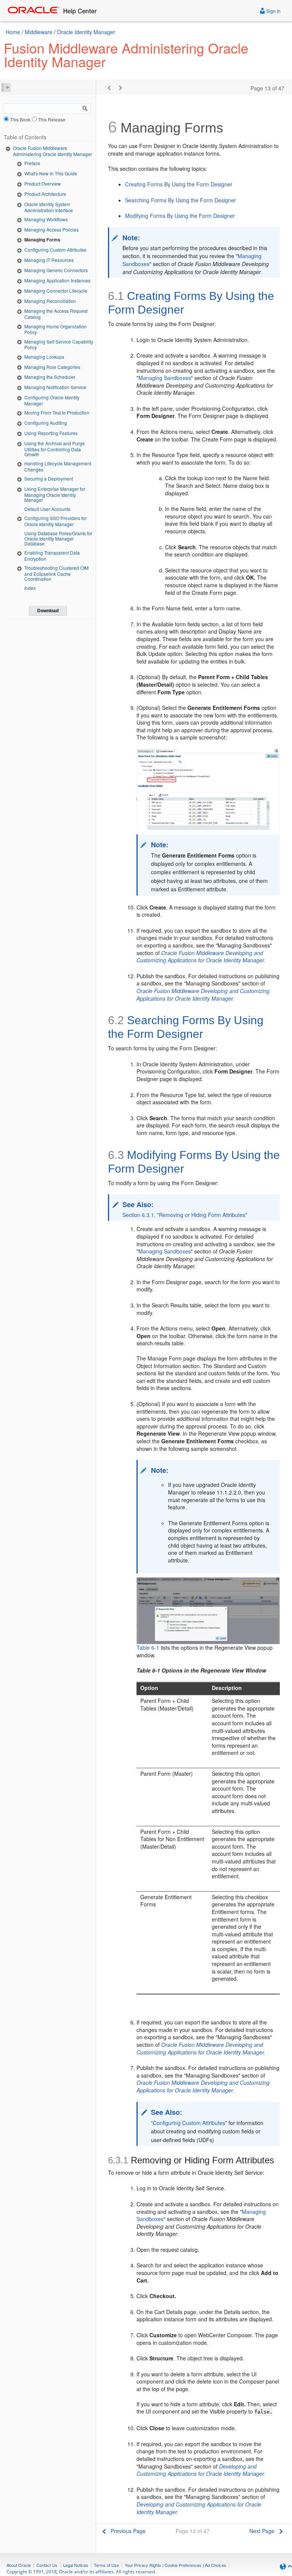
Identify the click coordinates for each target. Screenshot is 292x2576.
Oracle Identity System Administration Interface (49, 207)
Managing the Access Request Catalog (56, 314)
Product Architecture (45, 194)
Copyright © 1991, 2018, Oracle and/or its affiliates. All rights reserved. (81, 2572)
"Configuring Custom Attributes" (189, 2123)
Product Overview (43, 184)
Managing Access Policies (52, 229)
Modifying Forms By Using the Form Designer (180, 216)
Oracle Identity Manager (86, 32)
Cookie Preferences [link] (183, 2565)
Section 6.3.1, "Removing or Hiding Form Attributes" (185, 1215)
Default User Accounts (47, 509)
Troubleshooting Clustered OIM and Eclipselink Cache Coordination (56, 573)
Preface (32, 163)
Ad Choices (216, 2565)
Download (48, 611)
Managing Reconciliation (50, 301)
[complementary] (183, 2565)
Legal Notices (76, 2565)
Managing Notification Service (55, 387)
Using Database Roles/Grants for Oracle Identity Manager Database (58, 538)
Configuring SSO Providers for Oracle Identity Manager (56, 521)
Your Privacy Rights (143, 2565)
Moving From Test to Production (57, 412)
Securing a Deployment (49, 478)
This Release (52, 119)
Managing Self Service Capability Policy (59, 344)
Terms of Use (106, 2565)
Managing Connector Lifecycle (56, 291)
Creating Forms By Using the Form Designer (179, 184)
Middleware (39, 32)
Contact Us (47, 2565)
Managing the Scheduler (50, 377)
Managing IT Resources (49, 260)
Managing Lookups (44, 357)
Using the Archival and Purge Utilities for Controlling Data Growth (55, 449)
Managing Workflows (46, 219)
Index (30, 588)
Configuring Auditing (46, 423)
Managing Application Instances (57, 280)
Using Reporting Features (51, 433)
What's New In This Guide (51, 173)
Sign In (273, 11)
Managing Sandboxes (165, 378)
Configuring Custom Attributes (55, 250)
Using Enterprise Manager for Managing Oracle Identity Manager (55, 494)
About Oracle (19, 2565)
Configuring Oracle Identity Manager (52, 400)
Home (13, 32)
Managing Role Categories (52, 367)
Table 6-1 (148, 1647)
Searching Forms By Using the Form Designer (181, 200)
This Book (20, 119)
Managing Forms (42, 240)
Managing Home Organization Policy (56, 329)
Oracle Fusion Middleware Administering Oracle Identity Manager (52, 151)
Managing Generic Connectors (56, 270)
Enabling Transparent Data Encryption (52, 556)
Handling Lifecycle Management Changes (58, 466)
